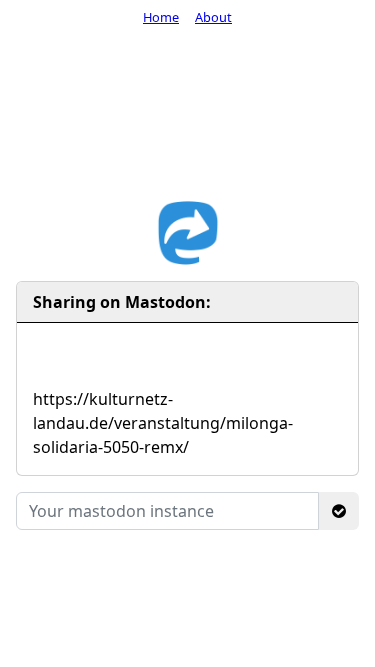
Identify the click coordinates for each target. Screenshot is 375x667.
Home (161, 17)
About (213, 17)
